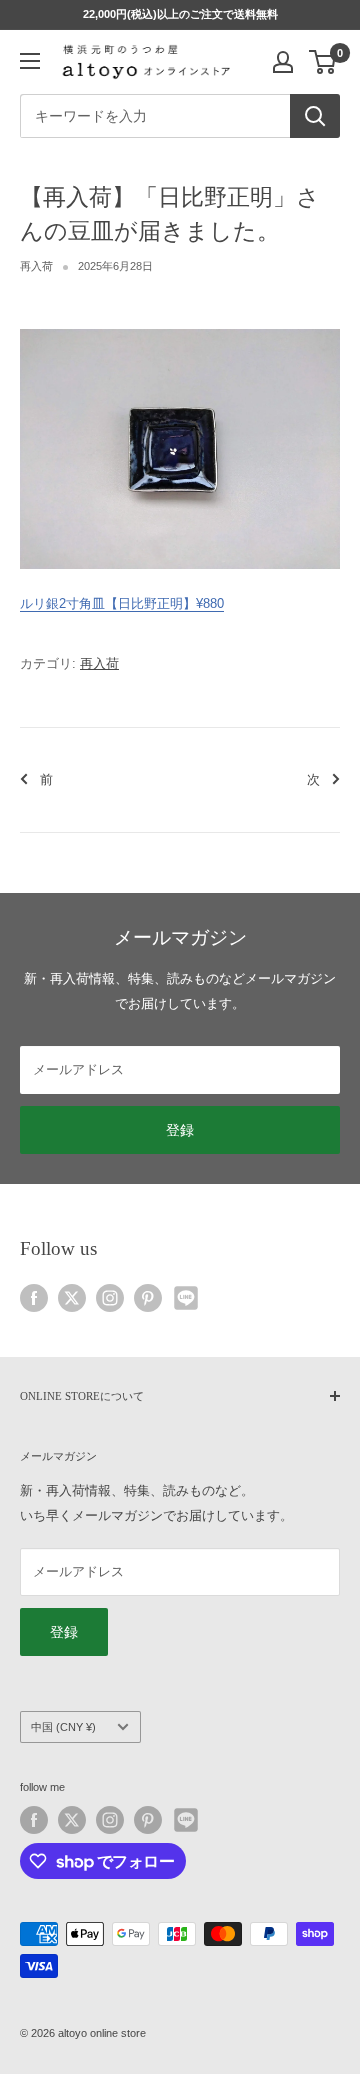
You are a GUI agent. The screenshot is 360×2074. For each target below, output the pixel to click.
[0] (323, 62)
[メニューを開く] (30, 61)
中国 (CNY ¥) (63, 1727)
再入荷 (36, 266)
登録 (180, 1130)
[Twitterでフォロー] (72, 1298)
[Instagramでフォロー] (110, 1298)
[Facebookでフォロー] (34, 1298)
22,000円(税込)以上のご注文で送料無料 (180, 14)
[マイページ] (283, 62)
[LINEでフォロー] (186, 1298)
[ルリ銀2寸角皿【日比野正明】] (180, 327)
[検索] (315, 116)
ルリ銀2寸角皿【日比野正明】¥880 (122, 603)
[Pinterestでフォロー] (148, 1298)
